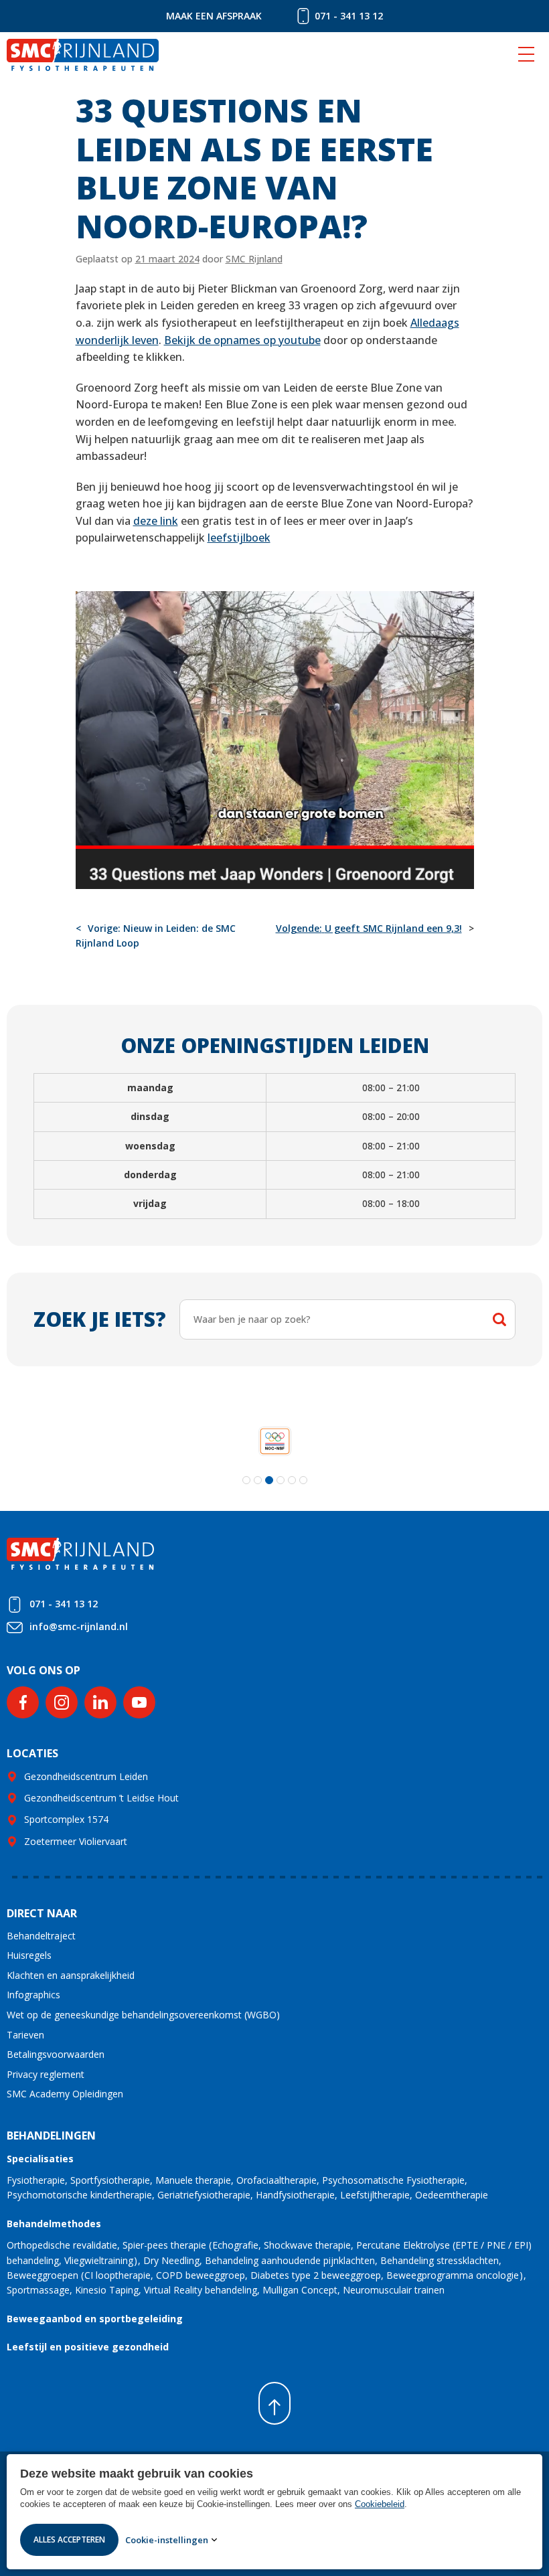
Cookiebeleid (380, 2504)
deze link (156, 521)
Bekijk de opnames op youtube (242, 340)
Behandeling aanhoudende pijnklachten (290, 2260)
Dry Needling (171, 2260)
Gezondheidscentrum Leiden (86, 1776)
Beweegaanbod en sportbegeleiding (95, 2319)
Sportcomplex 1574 (66, 1819)
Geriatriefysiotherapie (204, 2195)
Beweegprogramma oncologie (453, 2275)
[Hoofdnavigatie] (526, 55)
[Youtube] (139, 1702)
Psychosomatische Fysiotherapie (393, 2180)
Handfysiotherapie (295, 2195)
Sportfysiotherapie (110, 2180)
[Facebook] (23, 1702)
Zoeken (499, 1319)
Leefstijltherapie (375, 2195)
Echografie (235, 2245)
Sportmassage (38, 2290)
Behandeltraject (41, 1936)
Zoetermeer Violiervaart (76, 1841)
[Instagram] (62, 1702)
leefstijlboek (239, 538)
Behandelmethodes (54, 2224)
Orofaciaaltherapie (277, 2180)
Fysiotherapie (36, 2180)
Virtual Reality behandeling (201, 2290)
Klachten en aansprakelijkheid (71, 1975)
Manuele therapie (193, 2180)
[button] (246, 1480)
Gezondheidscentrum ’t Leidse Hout (101, 1798)
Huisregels (29, 1955)
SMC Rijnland (254, 259)
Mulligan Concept (300, 2290)
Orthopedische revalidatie (62, 2245)
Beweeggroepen (43, 2275)
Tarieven (25, 2035)
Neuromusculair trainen (394, 2290)
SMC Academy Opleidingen (65, 2094)
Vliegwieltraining (99, 2260)
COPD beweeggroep (201, 2275)
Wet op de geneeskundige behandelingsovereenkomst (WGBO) (143, 2015)
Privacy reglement (46, 2074)
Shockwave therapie (307, 2245)
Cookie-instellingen (167, 2540)
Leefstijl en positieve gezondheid (88, 2347)
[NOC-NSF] (275, 1441)
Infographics (33, 1995)
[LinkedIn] (100, 1702)
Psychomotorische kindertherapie (79, 2195)
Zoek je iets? (100, 1319)
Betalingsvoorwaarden (56, 2054)
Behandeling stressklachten (440, 2260)
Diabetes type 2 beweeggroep (316, 2275)
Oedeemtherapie (452, 2195)
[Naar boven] (274, 2403)
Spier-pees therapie (164, 2245)
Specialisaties (40, 2159)
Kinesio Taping (107, 2290)
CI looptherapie (117, 2275)
